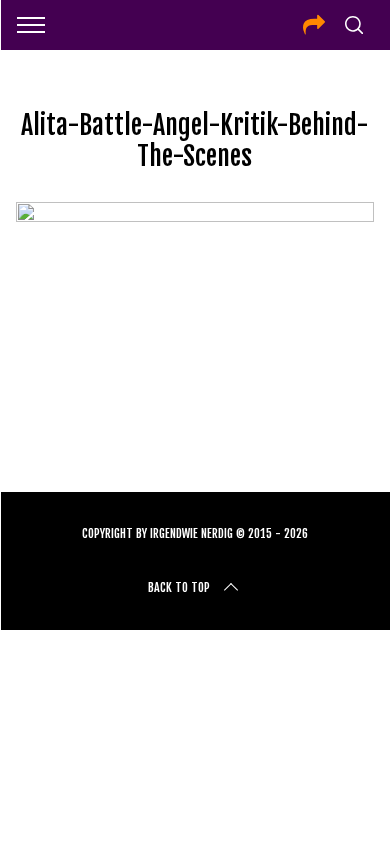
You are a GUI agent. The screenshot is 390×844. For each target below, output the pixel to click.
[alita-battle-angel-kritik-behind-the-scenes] (195, 215)
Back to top (179, 587)
